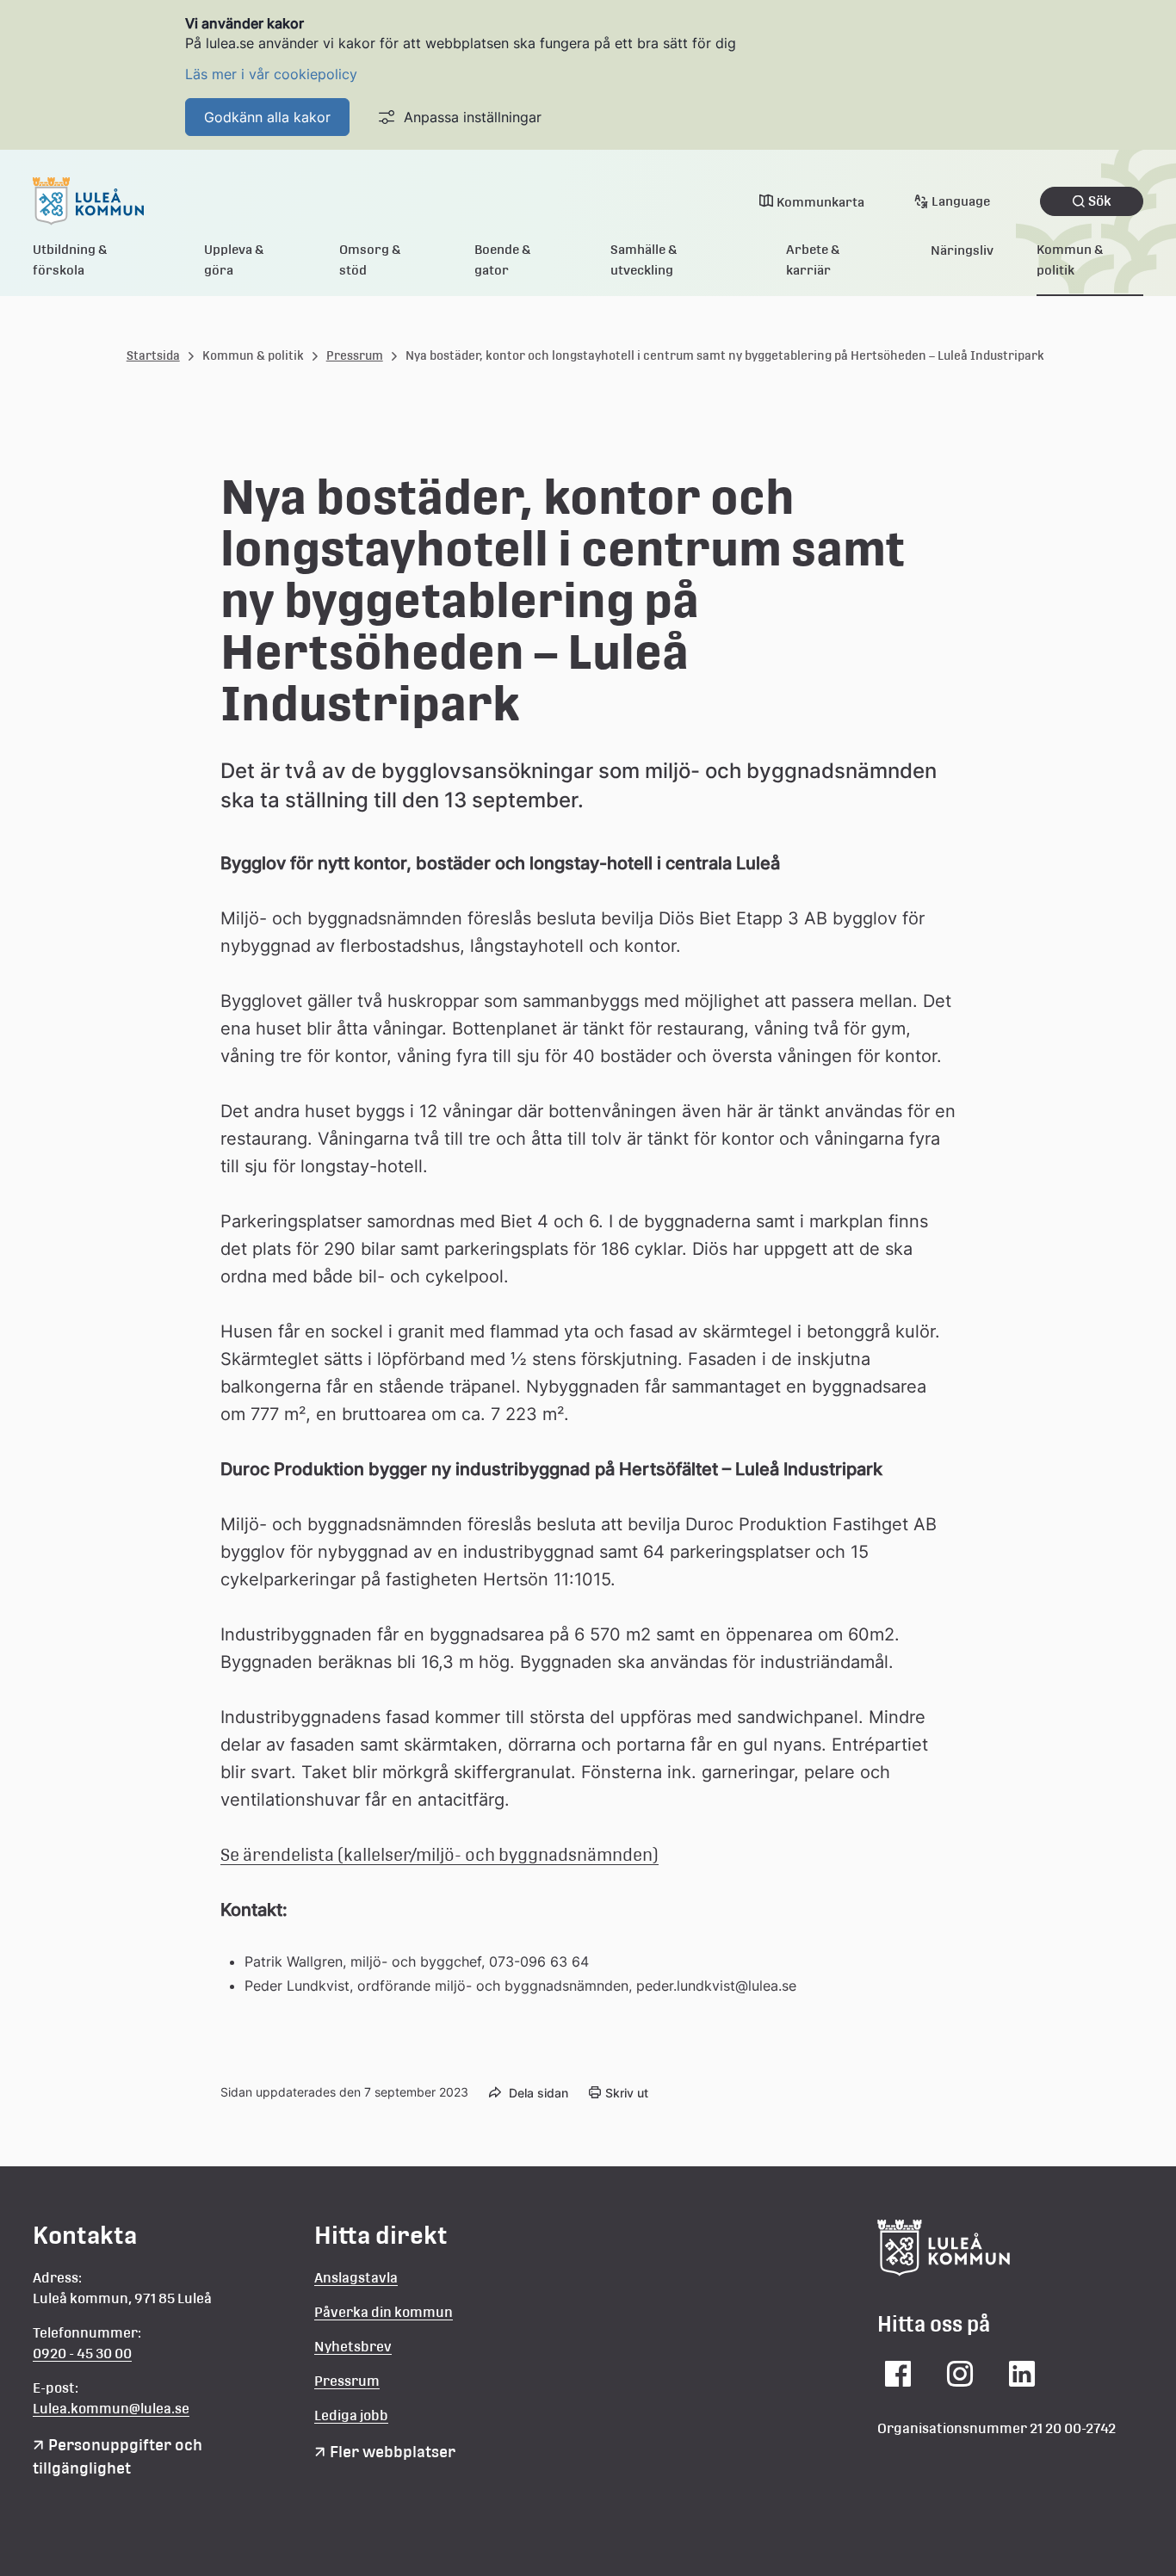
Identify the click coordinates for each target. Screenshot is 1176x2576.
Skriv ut (627, 2093)
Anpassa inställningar (473, 117)
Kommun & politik (1070, 259)
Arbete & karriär (813, 259)
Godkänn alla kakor (267, 117)
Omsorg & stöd (370, 259)
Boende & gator (503, 259)
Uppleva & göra (234, 259)
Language (961, 201)
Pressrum (355, 355)
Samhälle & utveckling (644, 259)
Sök (1100, 201)
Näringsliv (962, 250)
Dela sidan (538, 2093)
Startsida (153, 355)
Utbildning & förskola (70, 259)
